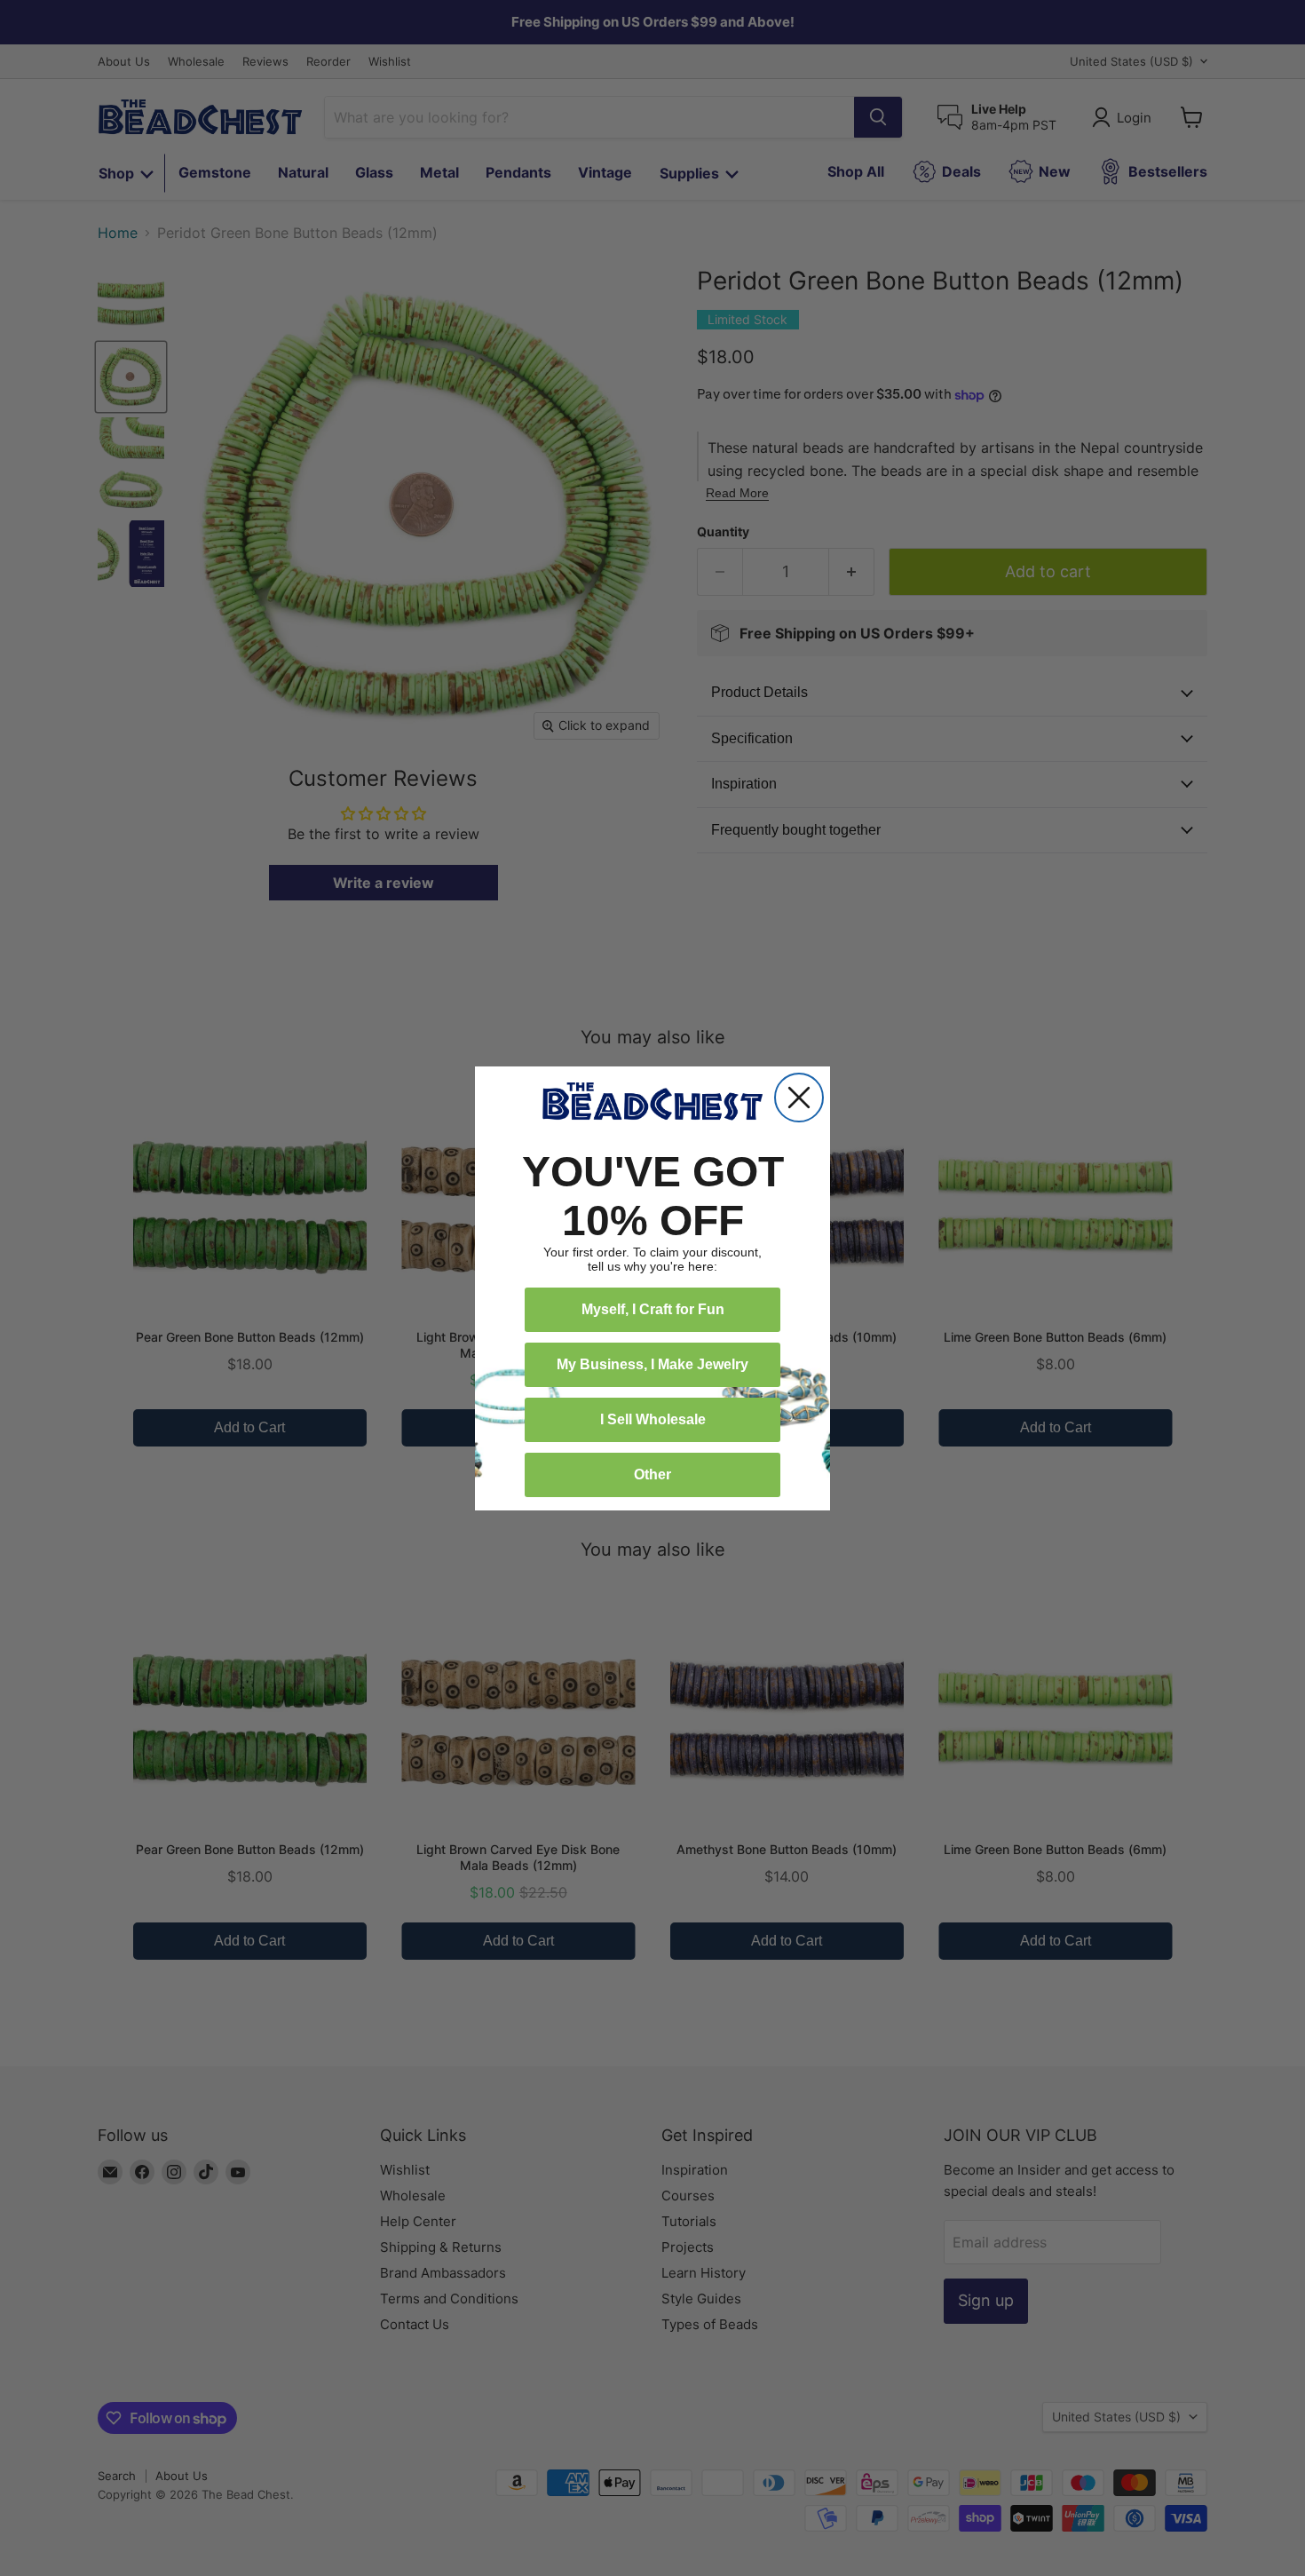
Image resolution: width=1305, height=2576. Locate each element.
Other (652, 1474)
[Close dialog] (799, 1098)
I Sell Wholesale (653, 1419)
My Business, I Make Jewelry (652, 1364)
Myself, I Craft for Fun (653, 1309)
